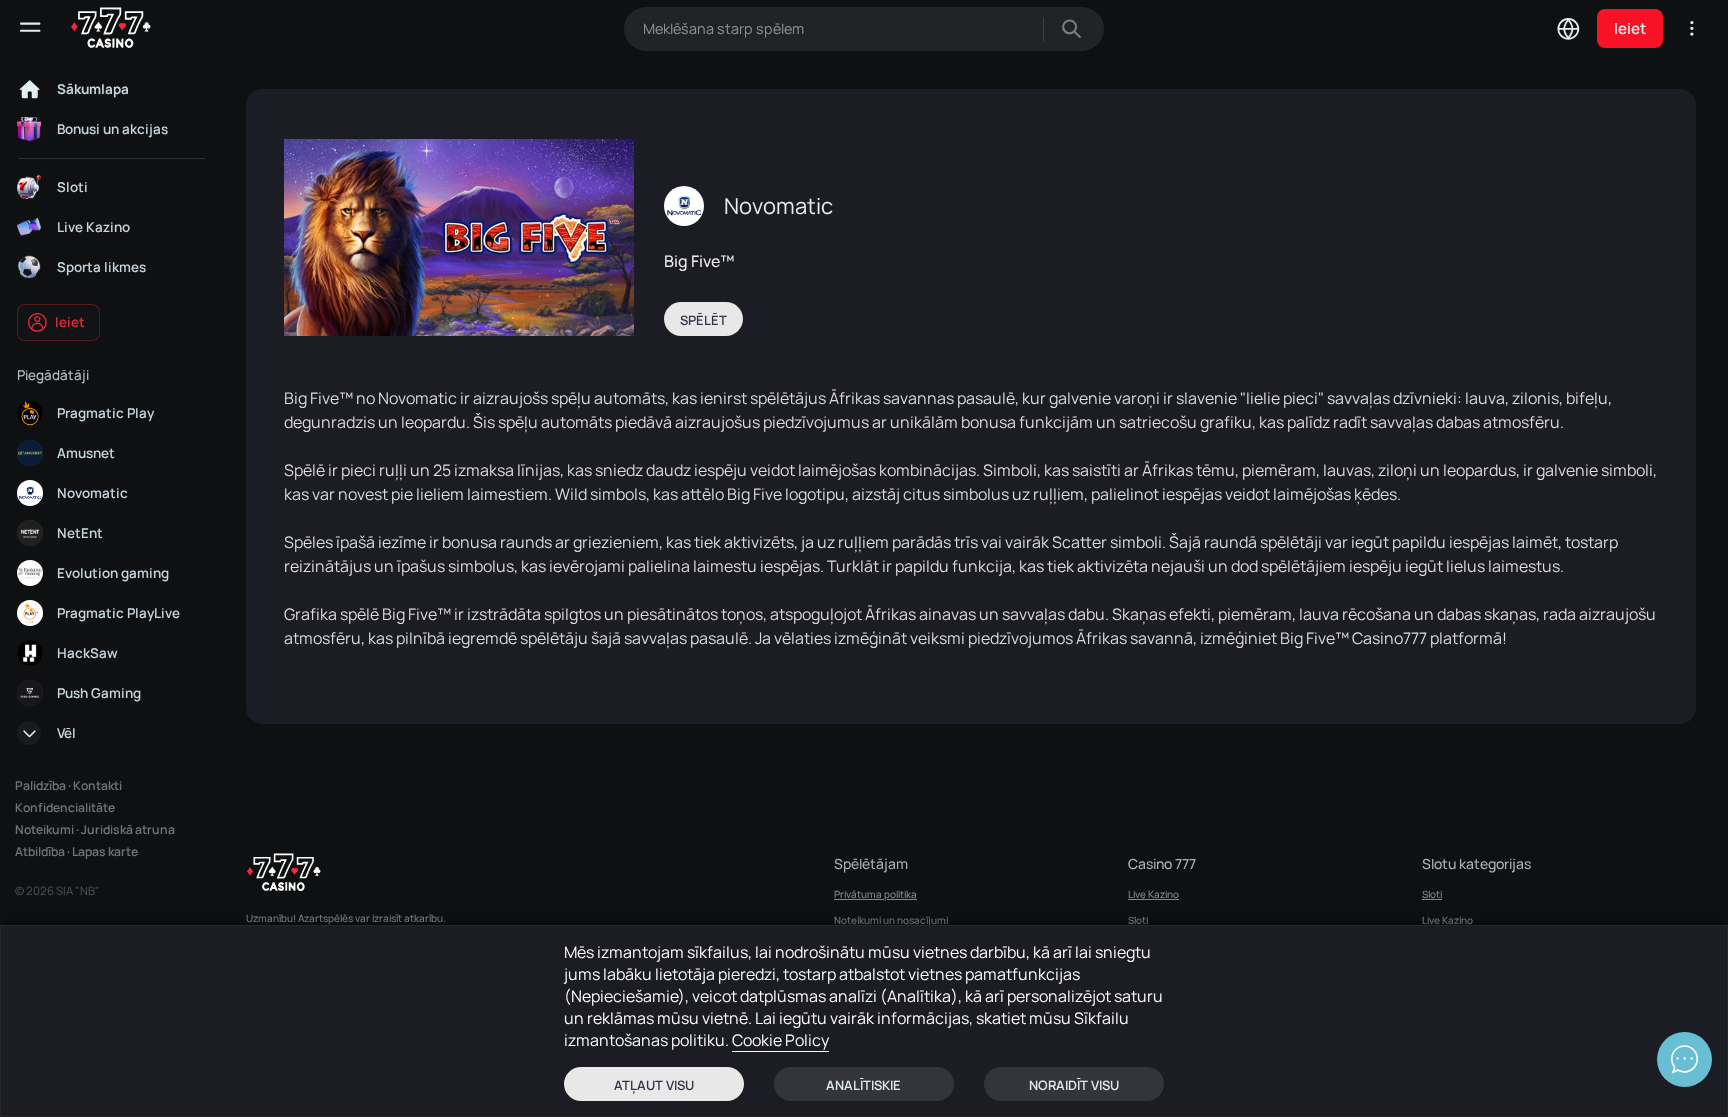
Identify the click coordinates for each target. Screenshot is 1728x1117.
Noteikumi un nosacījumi (891, 920)
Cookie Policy (780, 1040)
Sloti (1138, 920)
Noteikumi (44, 829)
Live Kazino (1153, 894)
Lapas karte (105, 851)
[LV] (1568, 28)
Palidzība (40, 785)
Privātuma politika (875, 894)
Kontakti (97, 785)
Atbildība (40, 851)
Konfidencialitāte (65, 807)
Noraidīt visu (1074, 1085)
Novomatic (778, 206)
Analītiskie (863, 1085)
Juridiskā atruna (128, 829)
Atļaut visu (654, 1085)
